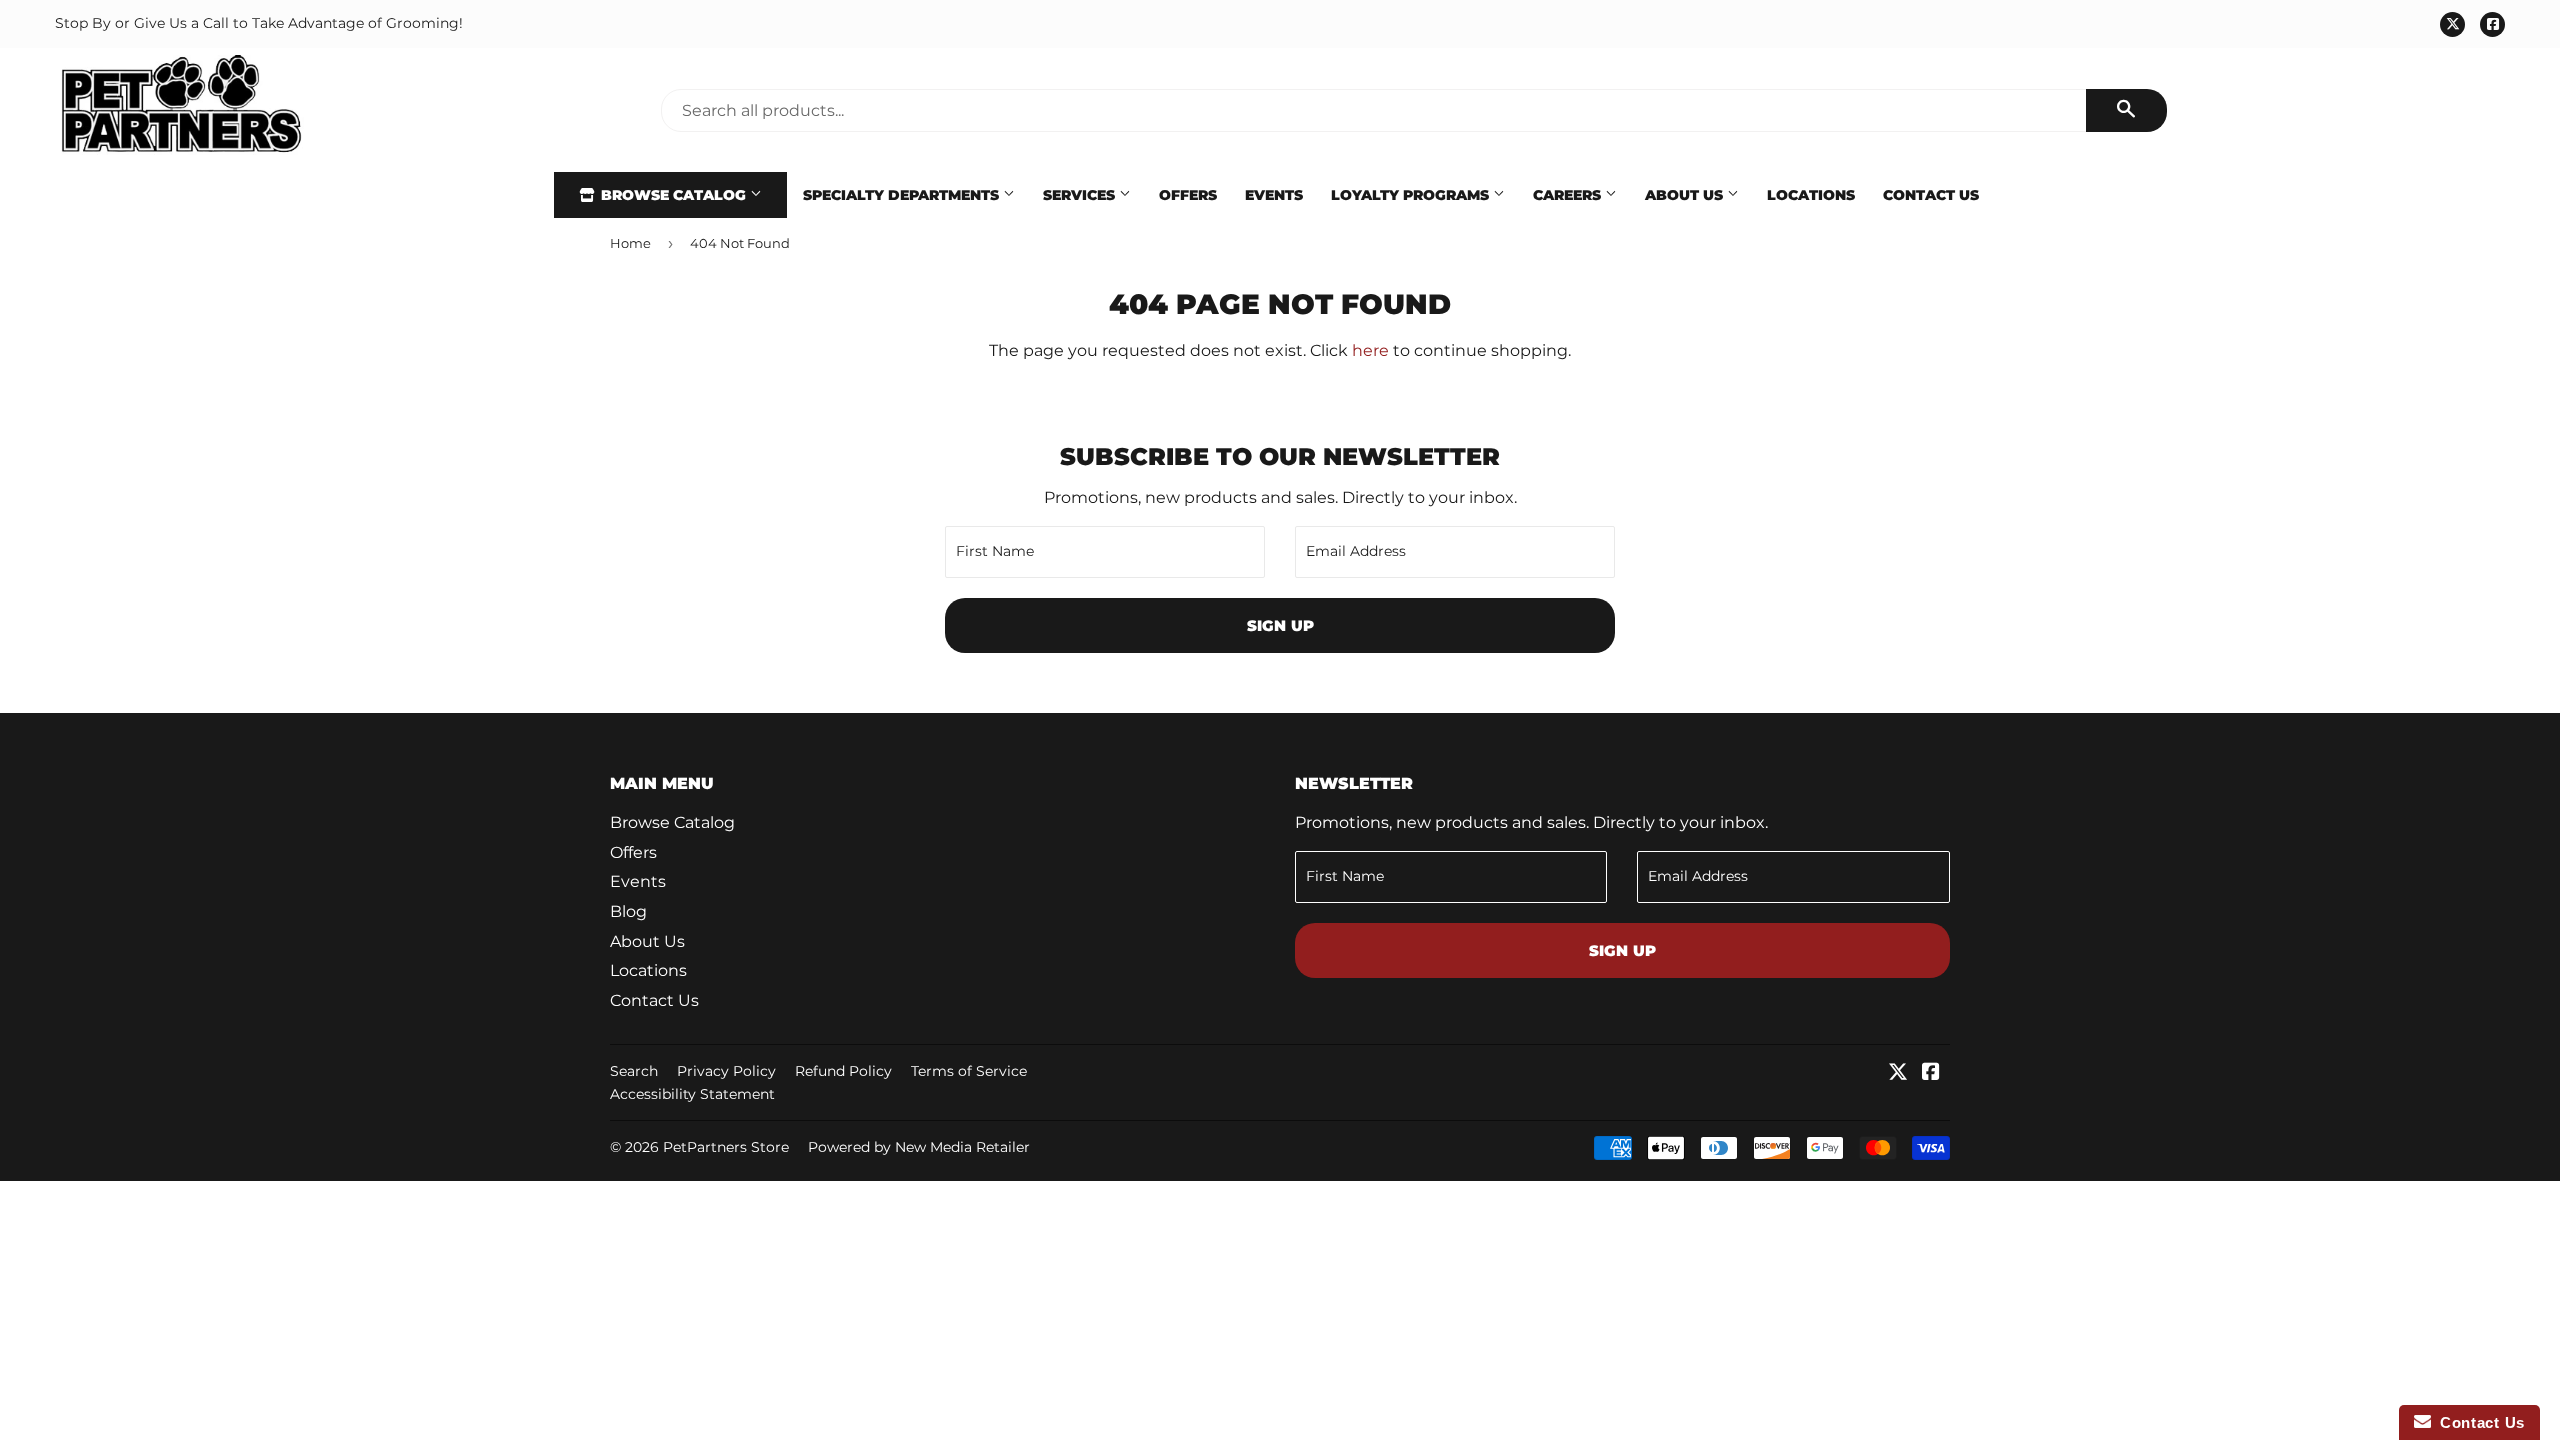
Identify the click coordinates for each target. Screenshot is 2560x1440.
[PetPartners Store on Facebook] (1931, 1073)
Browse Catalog (673, 195)
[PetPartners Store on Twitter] (1898, 1073)
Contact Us (1931, 195)
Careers (1569, 195)
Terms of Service (969, 1071)
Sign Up (1280, 625)
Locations (1811, 195)
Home (630, 243)
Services (1081, 195)
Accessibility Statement (692, 1094)
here (1370, 350)
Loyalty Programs (1412, 195)
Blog (628, 911)
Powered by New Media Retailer (919, 1147)
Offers (1188, 195)
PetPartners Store (726, 1147)
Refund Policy (843, 1071)
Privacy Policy (726, 1071)
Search (634, 1071)
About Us (1686, 195)
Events (1274, 195)
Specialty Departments (903, 195)
